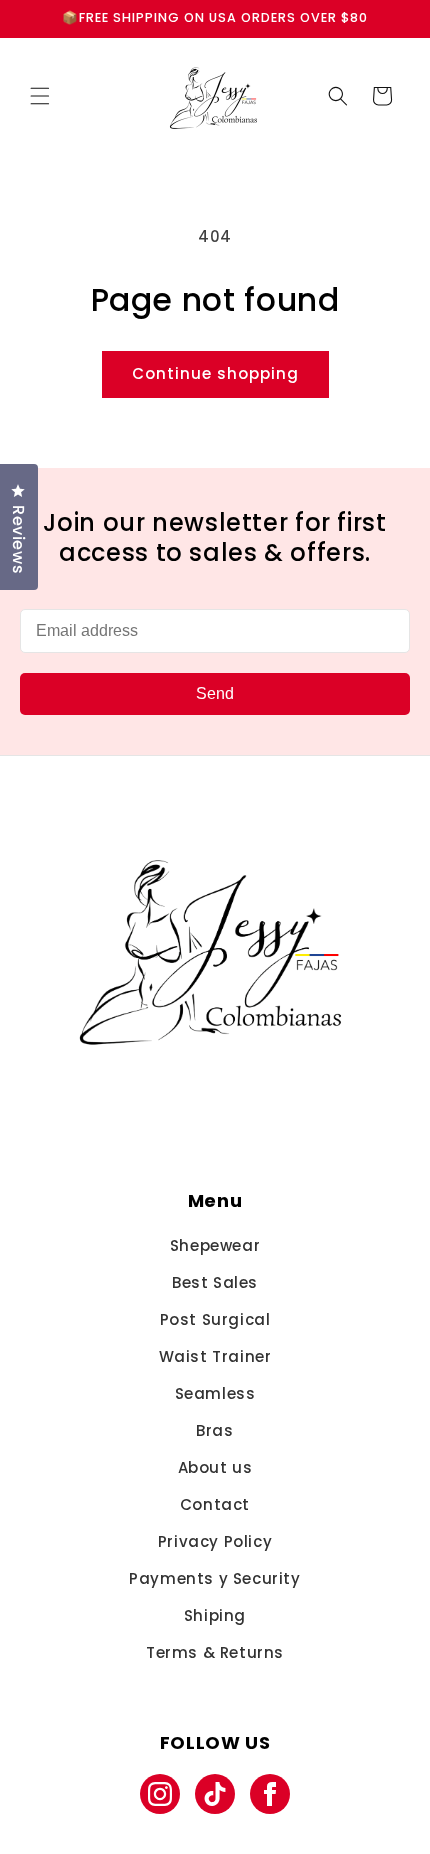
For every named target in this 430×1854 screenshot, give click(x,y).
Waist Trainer (215, 1356)
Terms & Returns (215, 1652)
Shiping (215, 1615)
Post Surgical (215, 1319)
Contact (215, 1504)
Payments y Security (214, 1578)
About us (215, 1467)
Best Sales (215, 1282)
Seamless (215, 1393)
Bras (214, 1430)
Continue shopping (215, 373)
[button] (40, 96)
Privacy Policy (215, 1541)
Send (215, 693)
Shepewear (215, 1245)
